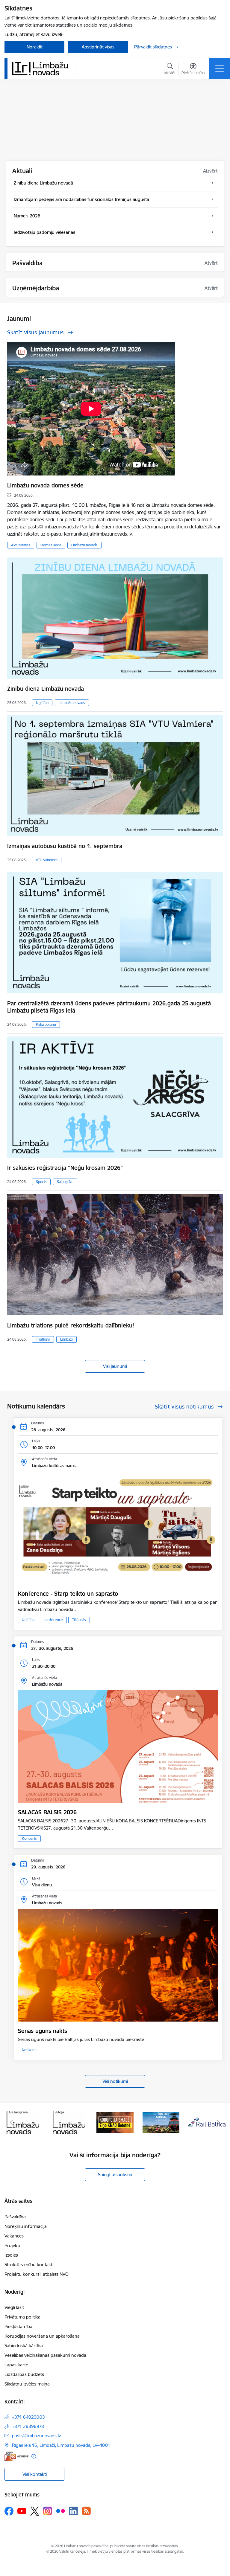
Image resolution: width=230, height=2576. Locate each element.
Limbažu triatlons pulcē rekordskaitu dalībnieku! (71, 1325)
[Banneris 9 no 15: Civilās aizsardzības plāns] (115, 2122)
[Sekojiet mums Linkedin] (73, 2511)
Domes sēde (51, 545)
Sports (41, 1182)
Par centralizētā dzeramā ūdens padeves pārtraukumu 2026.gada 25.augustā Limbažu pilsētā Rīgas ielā (109, 1007)
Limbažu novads (84, 545)
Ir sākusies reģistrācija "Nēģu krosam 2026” (65, 1168)
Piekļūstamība (18, 2326)
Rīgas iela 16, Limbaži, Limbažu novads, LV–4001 (61, 2445)
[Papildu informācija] (34, 2456)
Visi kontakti (35, 2474)
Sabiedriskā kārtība (24, 2346)
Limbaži (66, 1339)
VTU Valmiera (47, 860)
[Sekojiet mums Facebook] (9, 2511)
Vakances (14, 2236)
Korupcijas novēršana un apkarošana (42, 2336)
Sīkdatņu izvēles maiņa (27, 2384)
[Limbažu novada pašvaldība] (42, 68)
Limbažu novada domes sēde (45, 485)
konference (53, 1620)
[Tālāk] (218, 2122)
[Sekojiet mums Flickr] (60, 2511)
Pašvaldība (15, 2217)
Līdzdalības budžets (24, 2374)
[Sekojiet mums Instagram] (48, 2511)
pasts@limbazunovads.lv (36, 2436)
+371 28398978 (28, 2426)
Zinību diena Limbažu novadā (46, 689)
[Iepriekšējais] (12, 2122)
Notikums (30, 2050)
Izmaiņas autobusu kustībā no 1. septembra (65, 846)
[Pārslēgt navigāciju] (220, 69)
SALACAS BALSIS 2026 (47, 1812)
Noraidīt (35, 47)
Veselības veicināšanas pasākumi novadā (45, 2355)
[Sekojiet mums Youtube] (22, 2511)
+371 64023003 (28, 2417)
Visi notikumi (115, 2081)
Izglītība (42, 703)
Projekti (12, 2245)
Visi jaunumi (115, 1366)
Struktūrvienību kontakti (29, 2265)
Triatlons (43, 1339)
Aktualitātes (21, 545)
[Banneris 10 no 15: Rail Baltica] (161, 2122)
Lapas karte (16, 2365)
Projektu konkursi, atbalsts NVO (37, 2274)
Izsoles (11, 2255)
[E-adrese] (16, 2456)
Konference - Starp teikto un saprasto (68, 1594)
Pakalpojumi (46, 1024)
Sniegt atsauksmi (115, 2175)
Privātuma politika (22, 2317)
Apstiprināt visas (98, 47)
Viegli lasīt (14, 2307)
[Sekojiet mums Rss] (86, 2511)
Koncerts (29, 1838)
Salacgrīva (65, 1182)
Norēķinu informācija (26, 2226)
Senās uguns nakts (43, 2031)
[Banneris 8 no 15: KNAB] (69, 2122)
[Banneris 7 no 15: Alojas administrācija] (23, 2122)
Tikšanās (79, 1620)
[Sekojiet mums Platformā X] (35, 2511)
